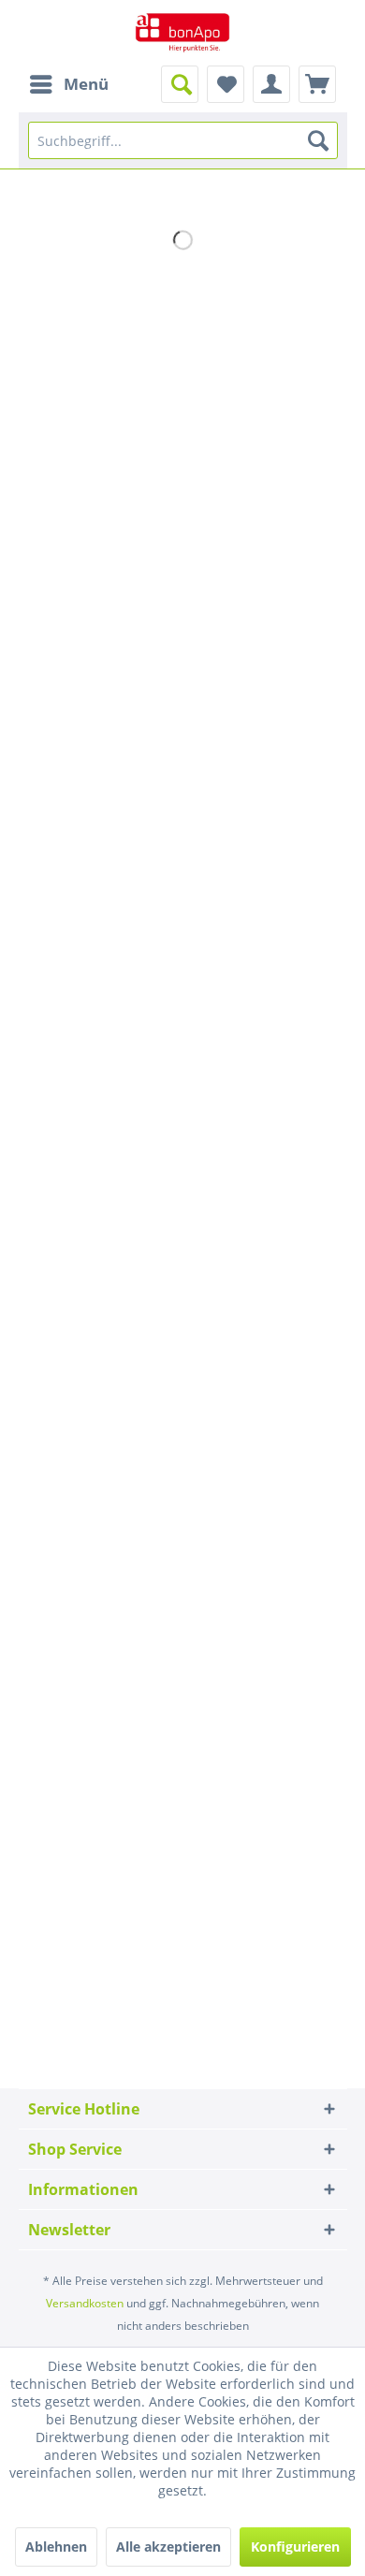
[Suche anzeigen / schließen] (180, 84)
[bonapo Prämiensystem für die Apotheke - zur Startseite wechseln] (182, 33)
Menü (86, 84)
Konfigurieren (295, 2547)
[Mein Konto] (271, 84)
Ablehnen (56, 2547)
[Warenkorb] (317, 84)
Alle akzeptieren (168, 2547)
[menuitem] (68, 84)
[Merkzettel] (226, 84)
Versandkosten (85, 2303)
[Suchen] (318, 140)
